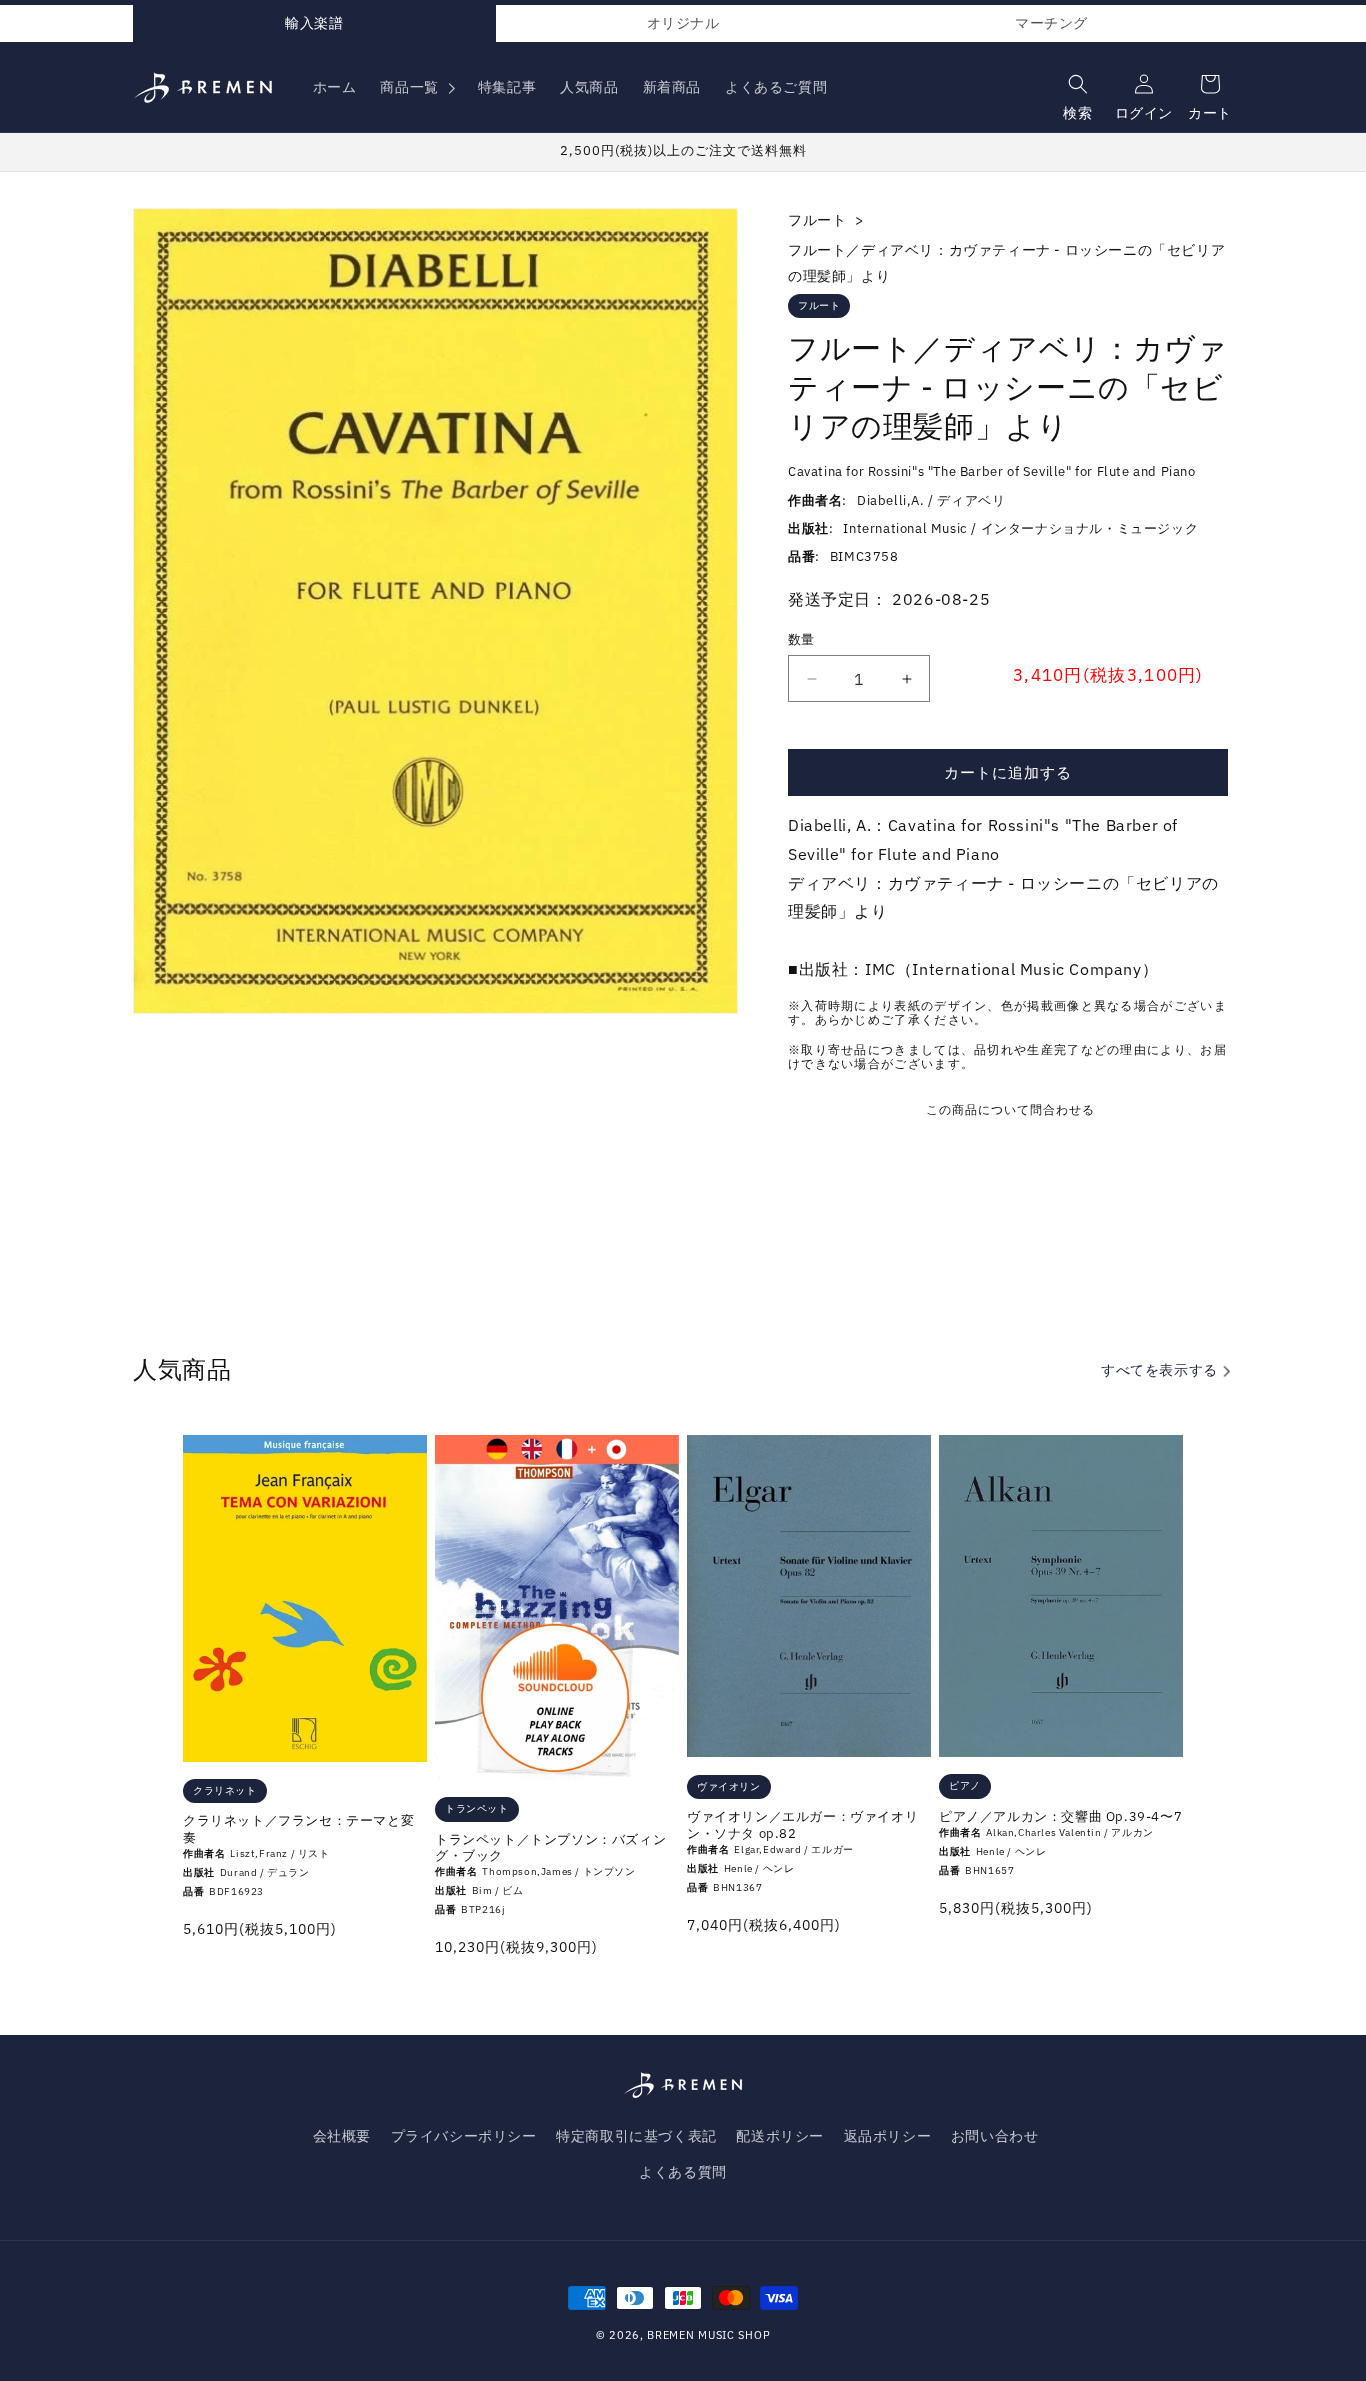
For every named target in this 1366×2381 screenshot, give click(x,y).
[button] (416, 87)
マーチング (1051, 23)
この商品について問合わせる (1010, 1109)
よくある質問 (683, 2172)
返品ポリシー (888, 2136)
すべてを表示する (1161, 1370)
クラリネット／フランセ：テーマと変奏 (298, 1829)
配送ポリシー (780, 2136)
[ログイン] (1141, 79)
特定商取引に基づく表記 (636, 2136)
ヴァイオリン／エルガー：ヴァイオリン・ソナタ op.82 (802, 1825)
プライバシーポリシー (464, 2136)
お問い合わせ (995, 2136)
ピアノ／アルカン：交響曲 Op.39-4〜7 (1060, 1817)
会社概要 (342, 2136)
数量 (801, 639)
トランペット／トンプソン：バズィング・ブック (550, 1848)
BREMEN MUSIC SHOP (708, 2335)
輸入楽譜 (314, 23)
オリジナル (683, 23)
